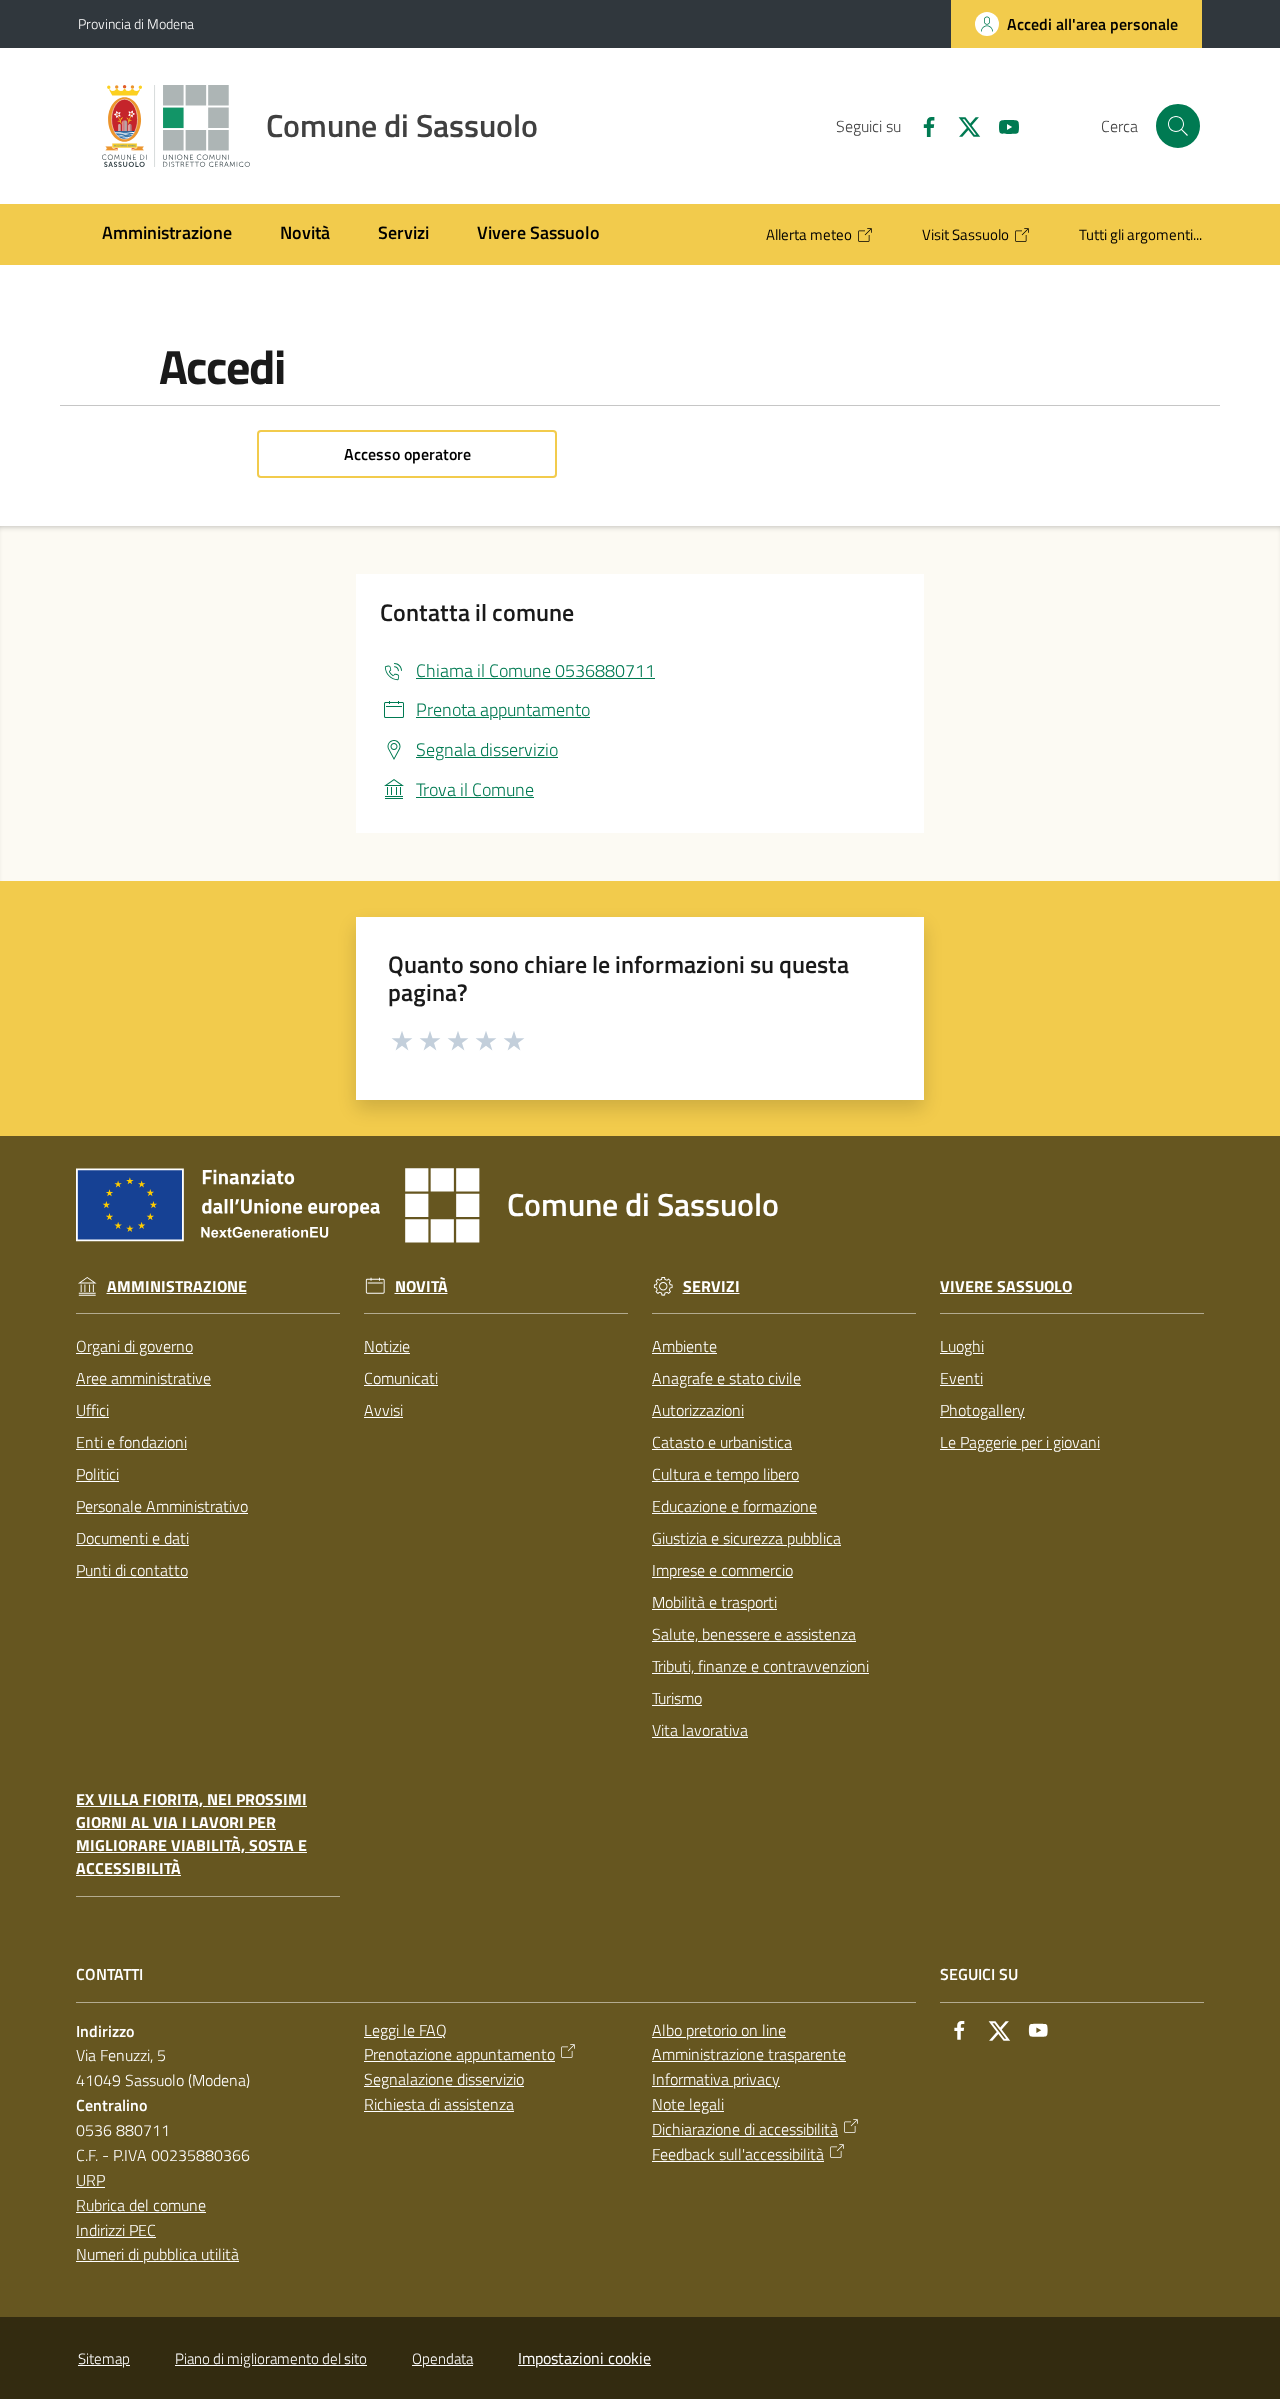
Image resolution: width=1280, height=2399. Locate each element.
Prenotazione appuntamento (459, 2054)
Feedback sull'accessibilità (738, 2154)
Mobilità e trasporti (714, 1602)
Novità (421, 1286)
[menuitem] (167, 234)
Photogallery (982, 1410)
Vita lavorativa (700, 1730)
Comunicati (401, 1378)
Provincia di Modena (136, 23)
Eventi (961, 1378)
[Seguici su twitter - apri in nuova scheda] (961, 125)
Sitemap (104, 2358)
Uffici (92, 1410)
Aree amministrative (143, 1378)
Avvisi (383, 1410)
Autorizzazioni (698, 1410)
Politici (97, 1474)
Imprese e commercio (722, 1570)
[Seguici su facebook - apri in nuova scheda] (921, 125)
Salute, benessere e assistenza (754, 1634)
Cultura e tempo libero (725, 1474)
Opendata (442, 2358)
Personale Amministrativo (162, 1506)
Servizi (711, 1286)
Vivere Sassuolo (1006, 1286)
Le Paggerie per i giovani (1020, 1442)
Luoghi (962, 1346)
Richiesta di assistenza (439, 2104)
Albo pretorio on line (719, 2030)
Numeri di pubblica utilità (157, 2254)
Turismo (677, 1698)
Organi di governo (134, 1346)
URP (90, 2180)
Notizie (387, 1346)
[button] (1178, 126)
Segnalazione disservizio (444, 2079)
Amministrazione (177, 1286)
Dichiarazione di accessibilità (745, 2129)
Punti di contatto (132, 1570)
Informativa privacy (716, 2079)
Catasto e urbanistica (722, 1442)
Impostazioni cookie (584, 2358)
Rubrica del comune (141, 2205)
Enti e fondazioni (131, 1442)
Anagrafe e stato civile (726, 1378)
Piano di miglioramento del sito (271, 2358)
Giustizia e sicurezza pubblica (746, 1538)
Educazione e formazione (734, 1506)
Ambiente (684, 1346)
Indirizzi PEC (116, 2230)
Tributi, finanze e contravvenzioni (760, 1666)
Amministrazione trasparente (749, 2054)
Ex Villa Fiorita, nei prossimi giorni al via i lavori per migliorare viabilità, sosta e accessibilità (191, 1833)
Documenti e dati (132, 1538)
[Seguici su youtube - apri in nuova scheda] (1001, 125)
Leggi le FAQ (405, 2030)
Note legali (688, 2104)
